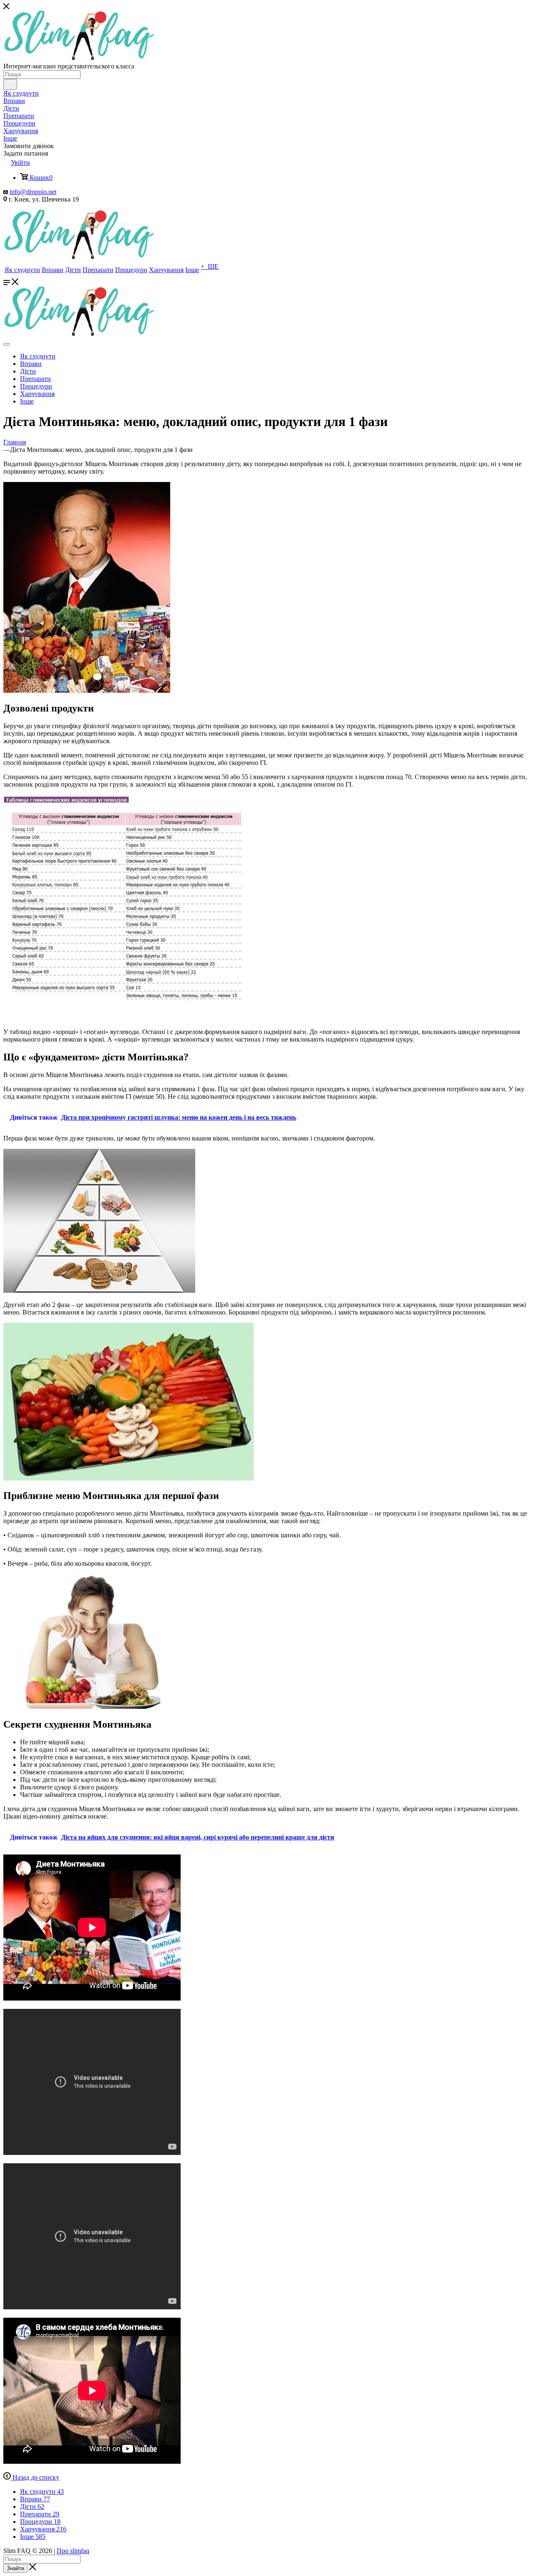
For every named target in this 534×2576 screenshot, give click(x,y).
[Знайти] (10, 84)
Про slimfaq (73, 2551)
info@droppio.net (33, 192)
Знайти (15, 2568)
